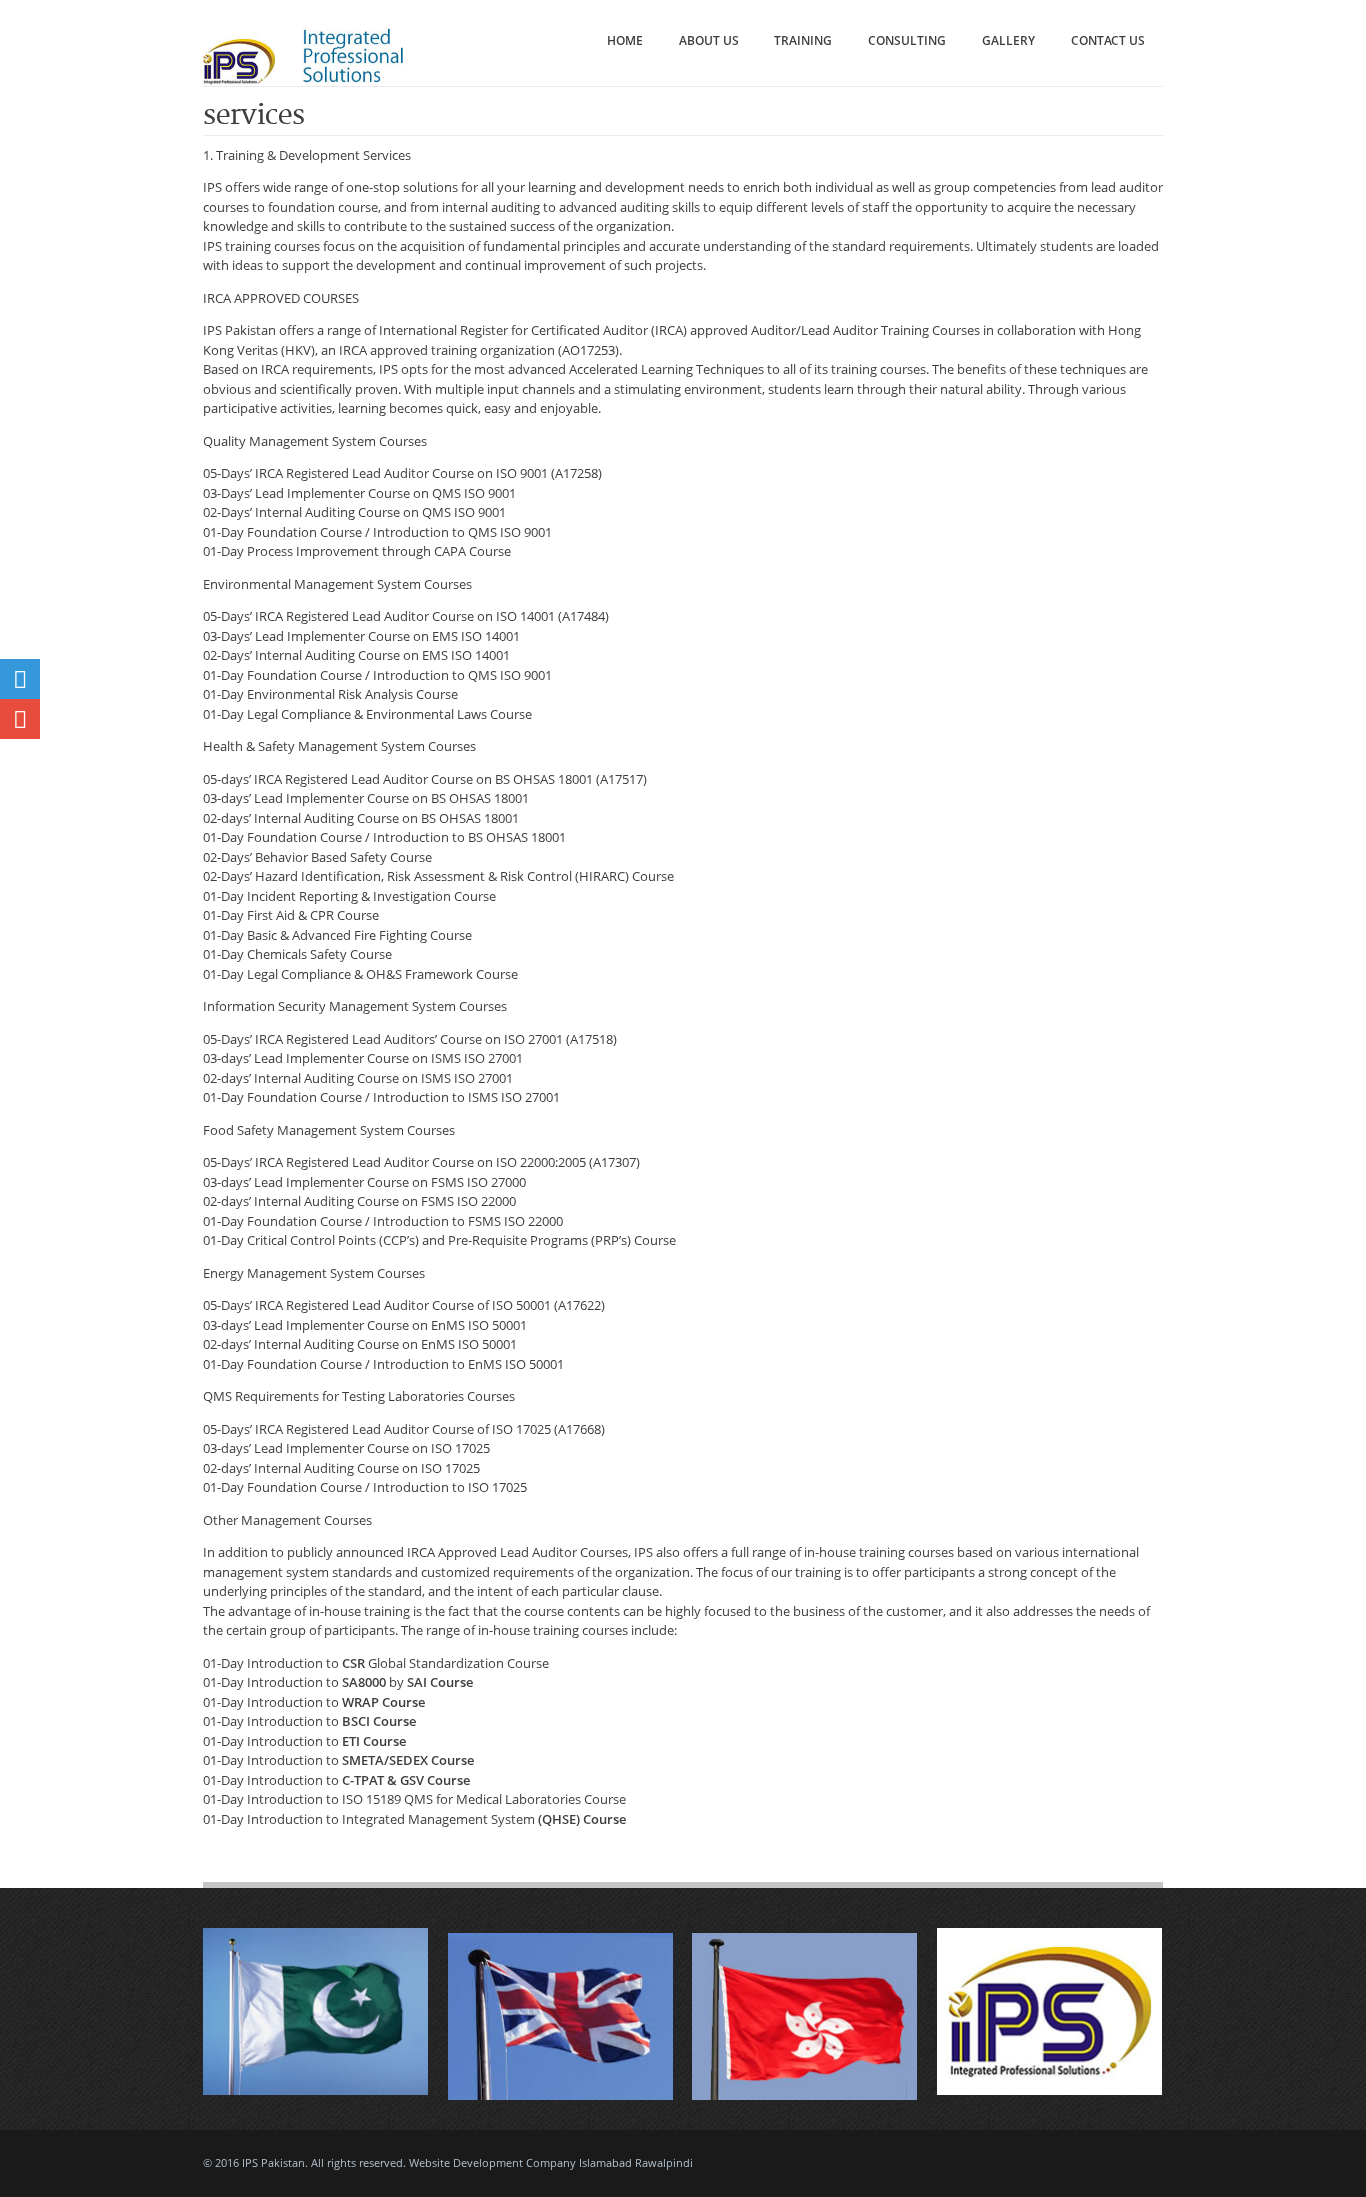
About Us (709, 40)
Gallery (1008, 40)
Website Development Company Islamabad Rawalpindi (551, 2162)
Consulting (907, 40)
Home (625, 40)
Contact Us (1108, 40)
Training (803, 40)
